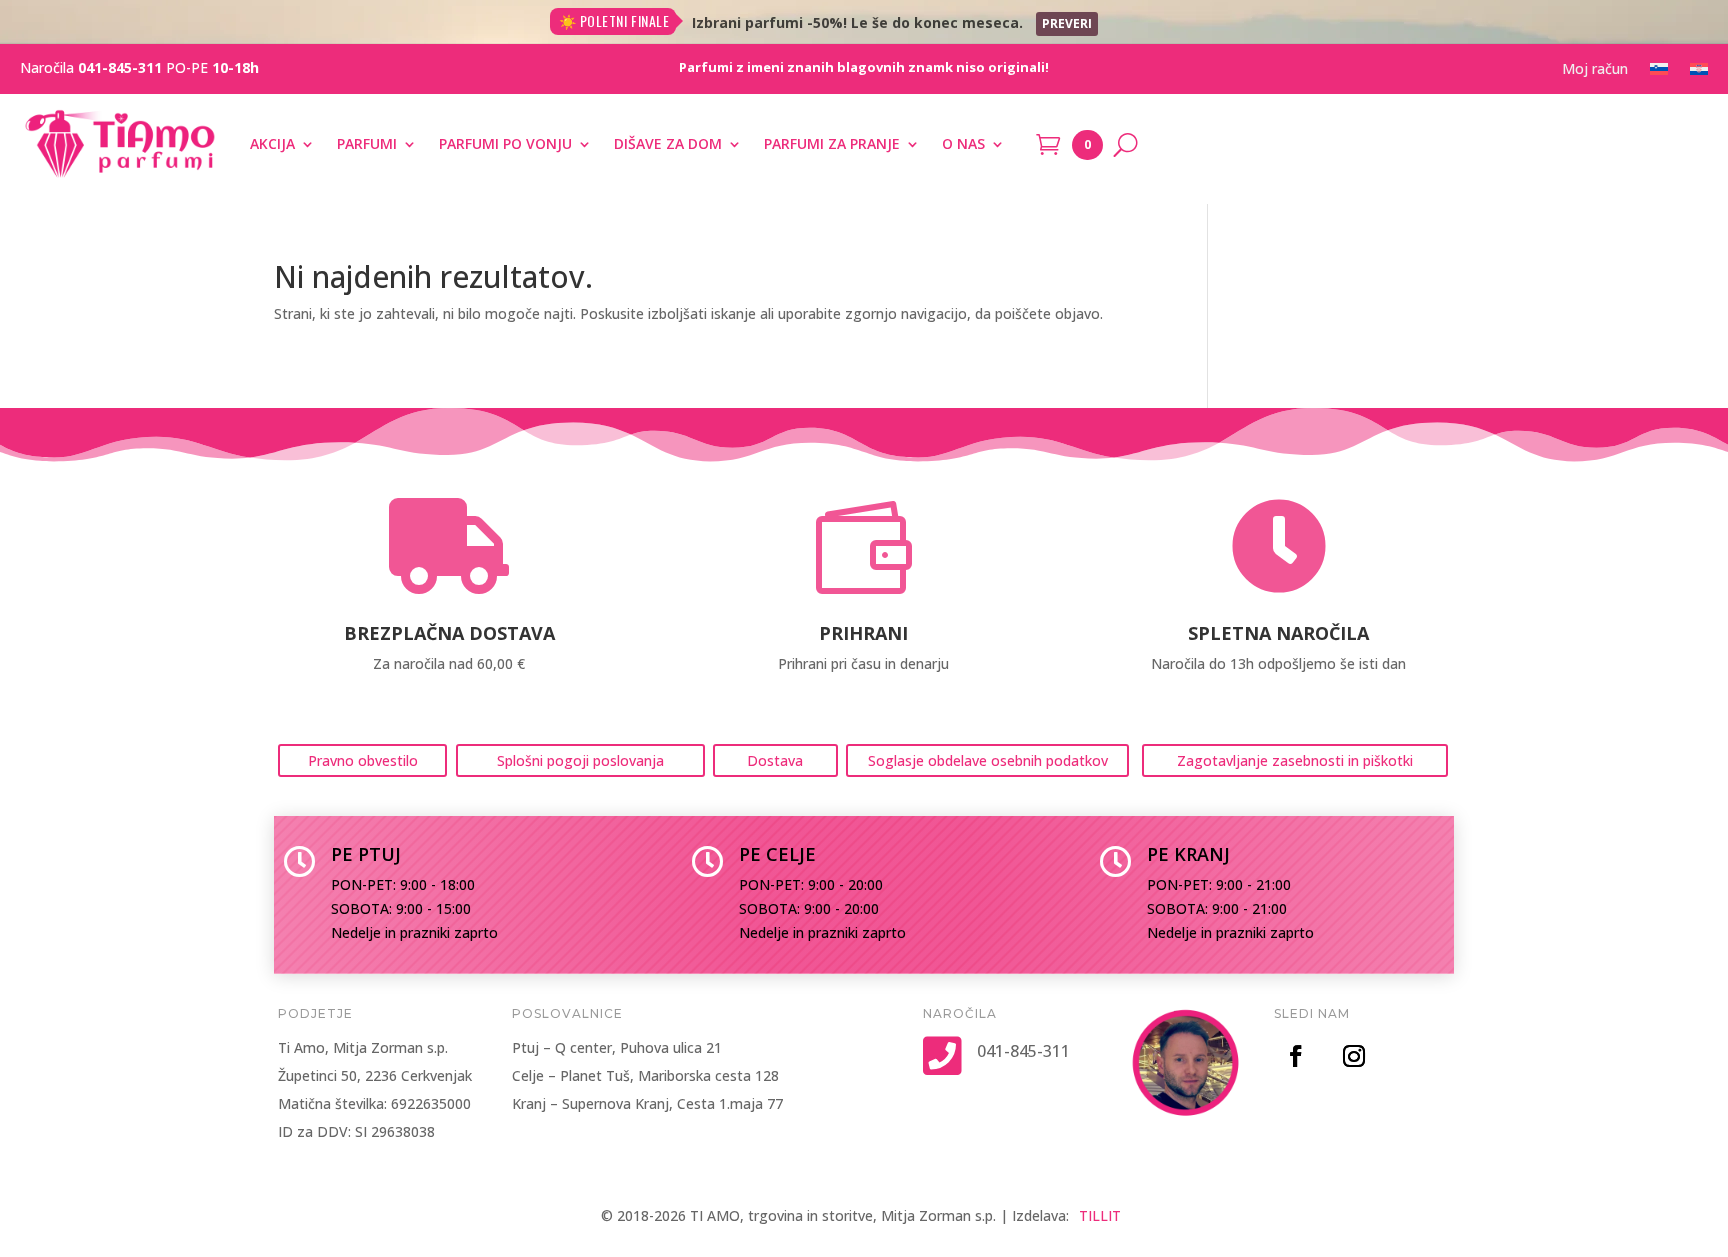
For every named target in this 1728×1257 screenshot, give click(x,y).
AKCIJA (272, 143)
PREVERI (1067, 23)
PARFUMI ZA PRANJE (832, 143)
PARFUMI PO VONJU (505, 143)
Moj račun (1595, 70)
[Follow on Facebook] (1296, 1056)
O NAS (963, 143)
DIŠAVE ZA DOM (668, 143)
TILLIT (1100, 1215)
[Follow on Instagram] (1354, 1056)
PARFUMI (367, 143)
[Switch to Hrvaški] (1699, 73)
